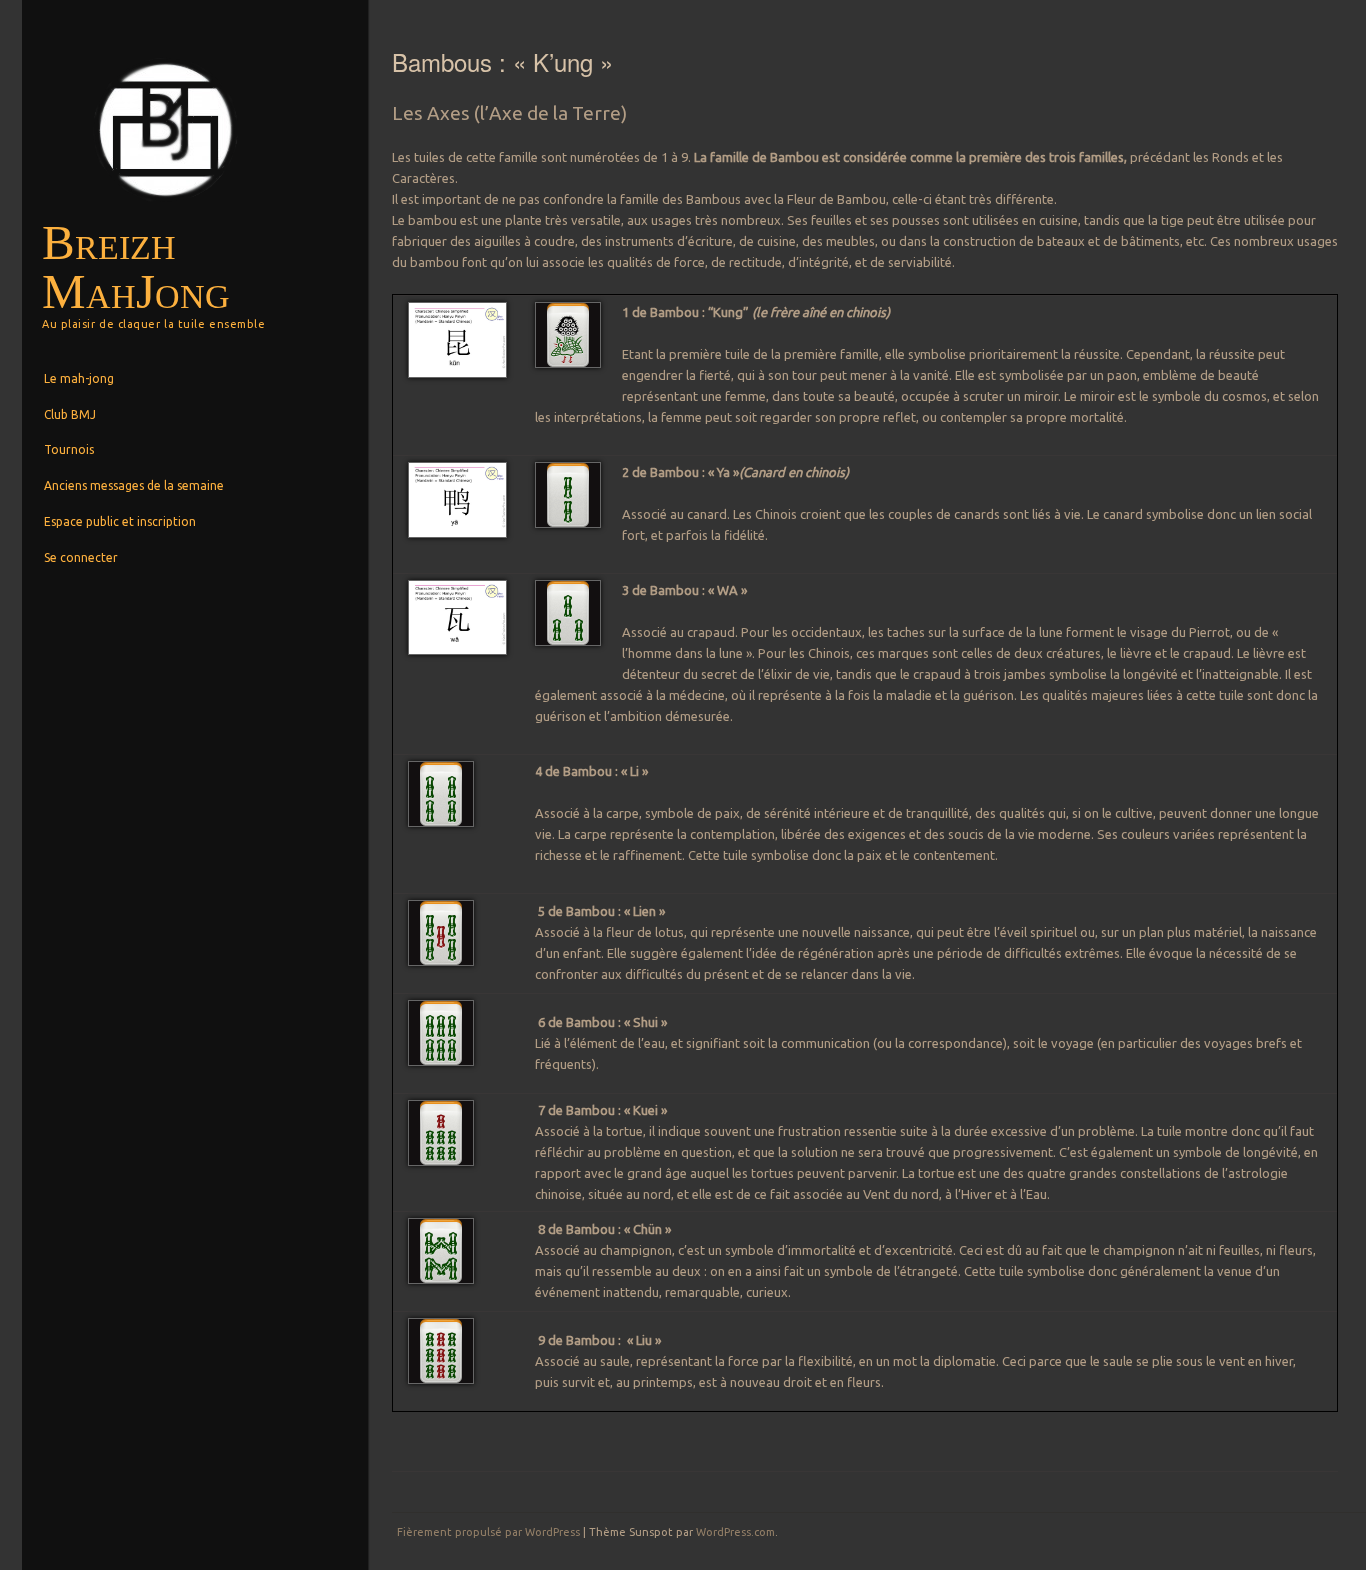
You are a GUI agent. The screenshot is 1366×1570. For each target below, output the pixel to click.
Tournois (69, 449)
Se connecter (81, 557)
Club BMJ (70, 414)
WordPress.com (735, 1532)
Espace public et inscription (120, 521)
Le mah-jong (79, 378)
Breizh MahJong (136, 267)
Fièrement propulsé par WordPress (488, 1532)
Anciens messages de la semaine (134, 485)
